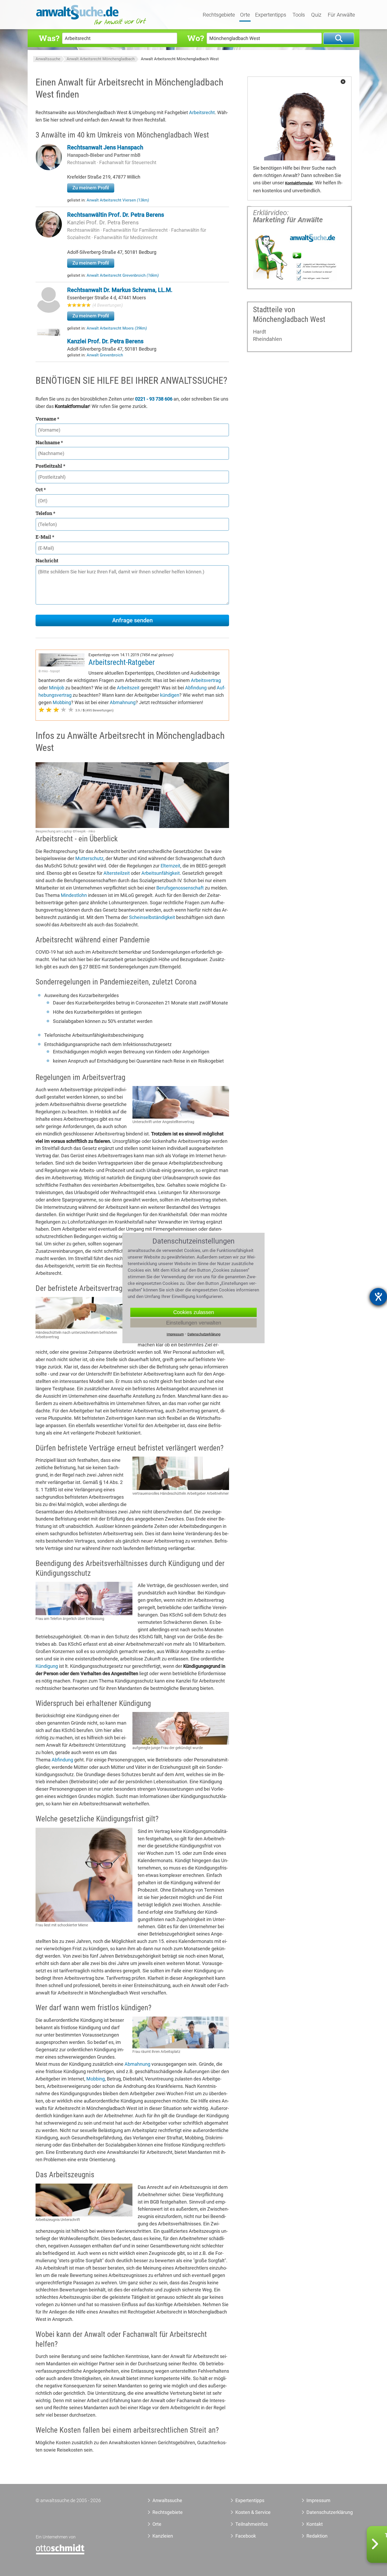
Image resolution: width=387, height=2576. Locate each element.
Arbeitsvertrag (206, 680)
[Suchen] (339, 39)
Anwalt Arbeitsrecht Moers (117, 328)
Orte (245, 15)
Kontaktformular (299, 183)
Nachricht (47, 560)
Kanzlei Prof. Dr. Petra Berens (103, 223)
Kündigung (47, 1666)
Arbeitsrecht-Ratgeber (122, 662)
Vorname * (47, 419)
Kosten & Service (253, 2512)
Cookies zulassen (194, 1312)
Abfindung (196, 688)
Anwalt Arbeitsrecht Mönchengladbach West (180, 59)
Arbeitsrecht (202, 112)
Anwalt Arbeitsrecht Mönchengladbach (101, 59)
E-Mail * (45, 537)
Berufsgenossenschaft (180, 888)
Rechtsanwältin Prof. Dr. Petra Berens (116, 215)
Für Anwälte (341, 15)
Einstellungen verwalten (194, 1323)
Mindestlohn (74, 895)
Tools (299, 15)
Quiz (316, 15)
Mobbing (62, 702)
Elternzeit (170, 866)
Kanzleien (163, 2536)
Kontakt (315, 2524)
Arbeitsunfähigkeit (161, 873)
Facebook (246, 2536)
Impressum (318, 2500)
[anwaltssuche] (92, 25)
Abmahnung (123, 702)
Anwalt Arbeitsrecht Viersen (118, 200)
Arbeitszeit (128, 688)
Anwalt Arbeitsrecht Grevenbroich (123, 275)
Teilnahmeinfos (252, 2524)
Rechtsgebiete (219, 15)
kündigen (170, 695)
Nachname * (49, 442)
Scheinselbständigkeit (152, 917)
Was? (49, 38)
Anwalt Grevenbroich (105, 355)
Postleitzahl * (50, 466)
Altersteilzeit (117, 873)
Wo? (195, 38)
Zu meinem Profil (91, 188)
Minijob (57, 688)
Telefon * (45, 513)
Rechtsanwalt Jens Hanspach (105, 147)
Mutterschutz (89, 858)
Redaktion (317, 2536)
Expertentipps (271, 15)
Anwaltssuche (48, 59)
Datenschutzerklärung (324, 2512)
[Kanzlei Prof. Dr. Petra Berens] (49, 334)
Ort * (41, 489)
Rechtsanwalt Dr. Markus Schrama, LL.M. (120, 290)
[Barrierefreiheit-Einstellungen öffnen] (378, 1297)
